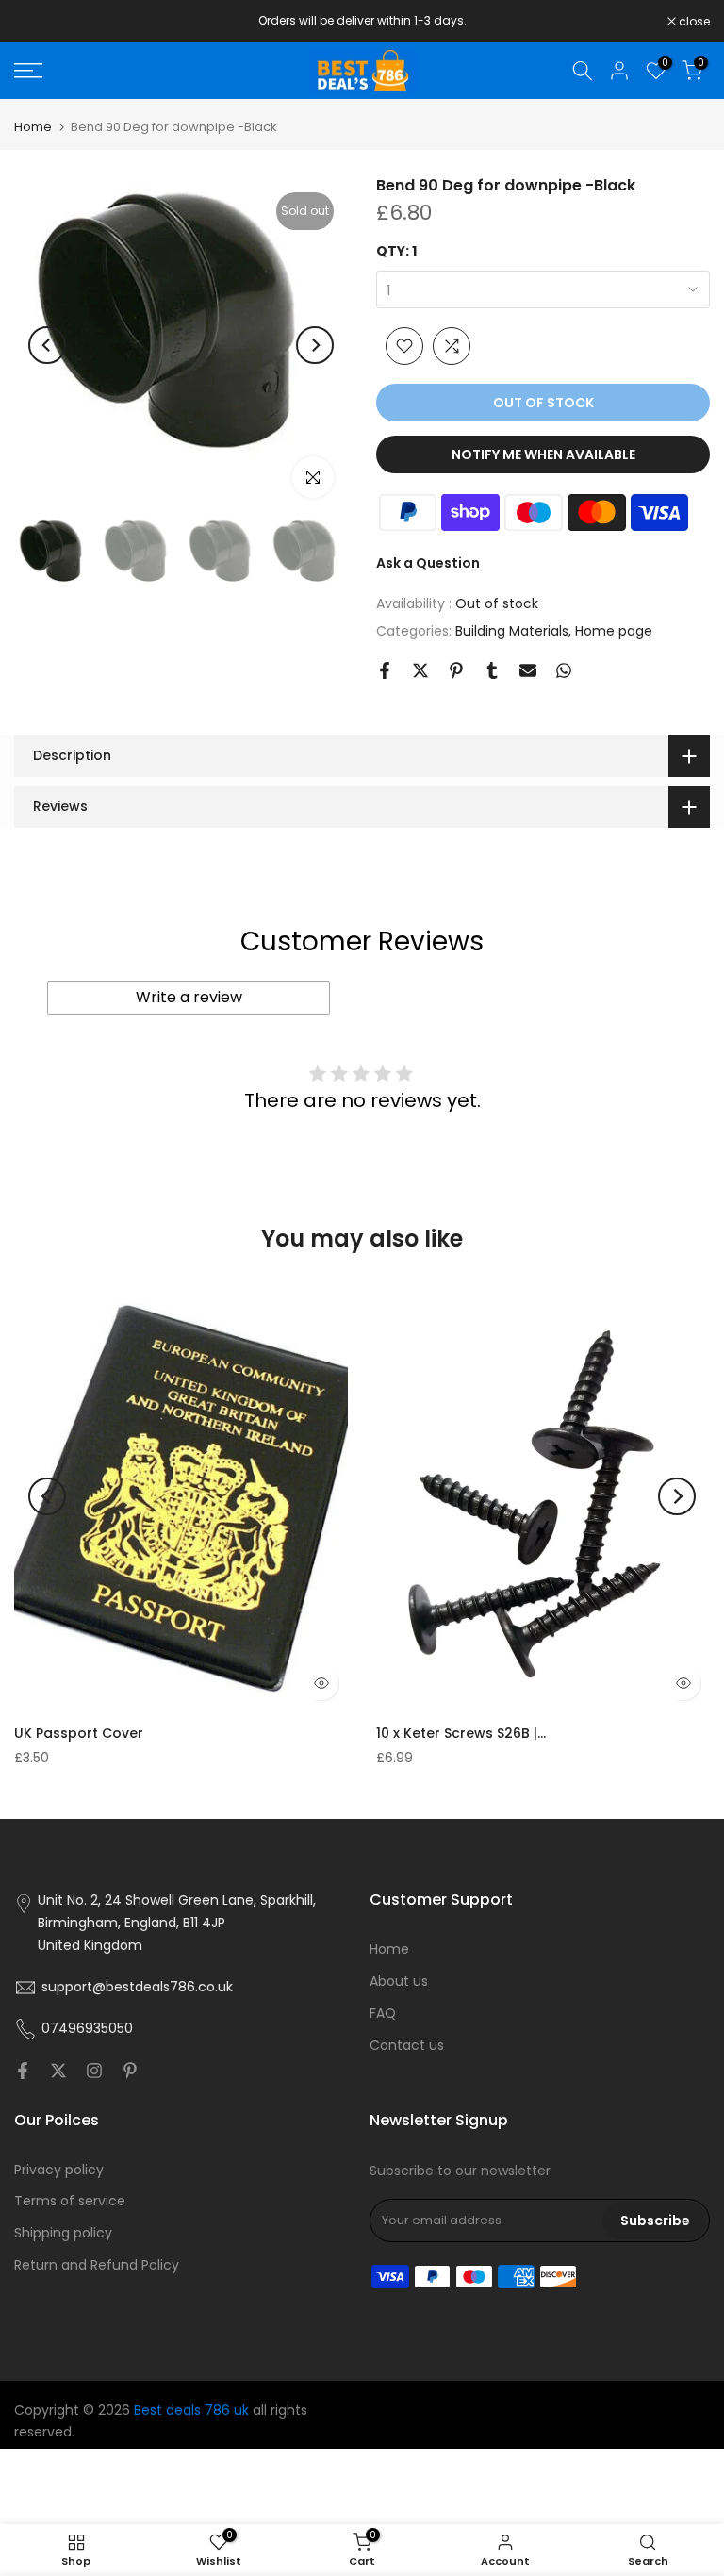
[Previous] (47, 345)
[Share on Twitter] (420, 670)
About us (399, 1981)
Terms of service (70, 2201)
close (40, 22)
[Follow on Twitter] (58, 2071)
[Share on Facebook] (385, 670)
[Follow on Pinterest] (130, 2071)
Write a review (189, 997)
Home (33, 127)
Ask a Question (428, 563)
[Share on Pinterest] (456, 670)
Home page (614, 631)
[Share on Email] (528, 670)
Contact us (407, 2045)
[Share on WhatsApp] (564, 670)
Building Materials (512, 631)
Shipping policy (63, 2233)
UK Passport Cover (79, 1733)
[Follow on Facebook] (23, 2071)
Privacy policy (59, 2170)
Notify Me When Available (543, 454)
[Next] (315, 345)
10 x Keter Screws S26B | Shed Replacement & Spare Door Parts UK (461, 1733)
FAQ (383, 2013)
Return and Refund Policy (97, 2265)
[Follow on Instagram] (94, 2071)
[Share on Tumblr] (492, 670)
